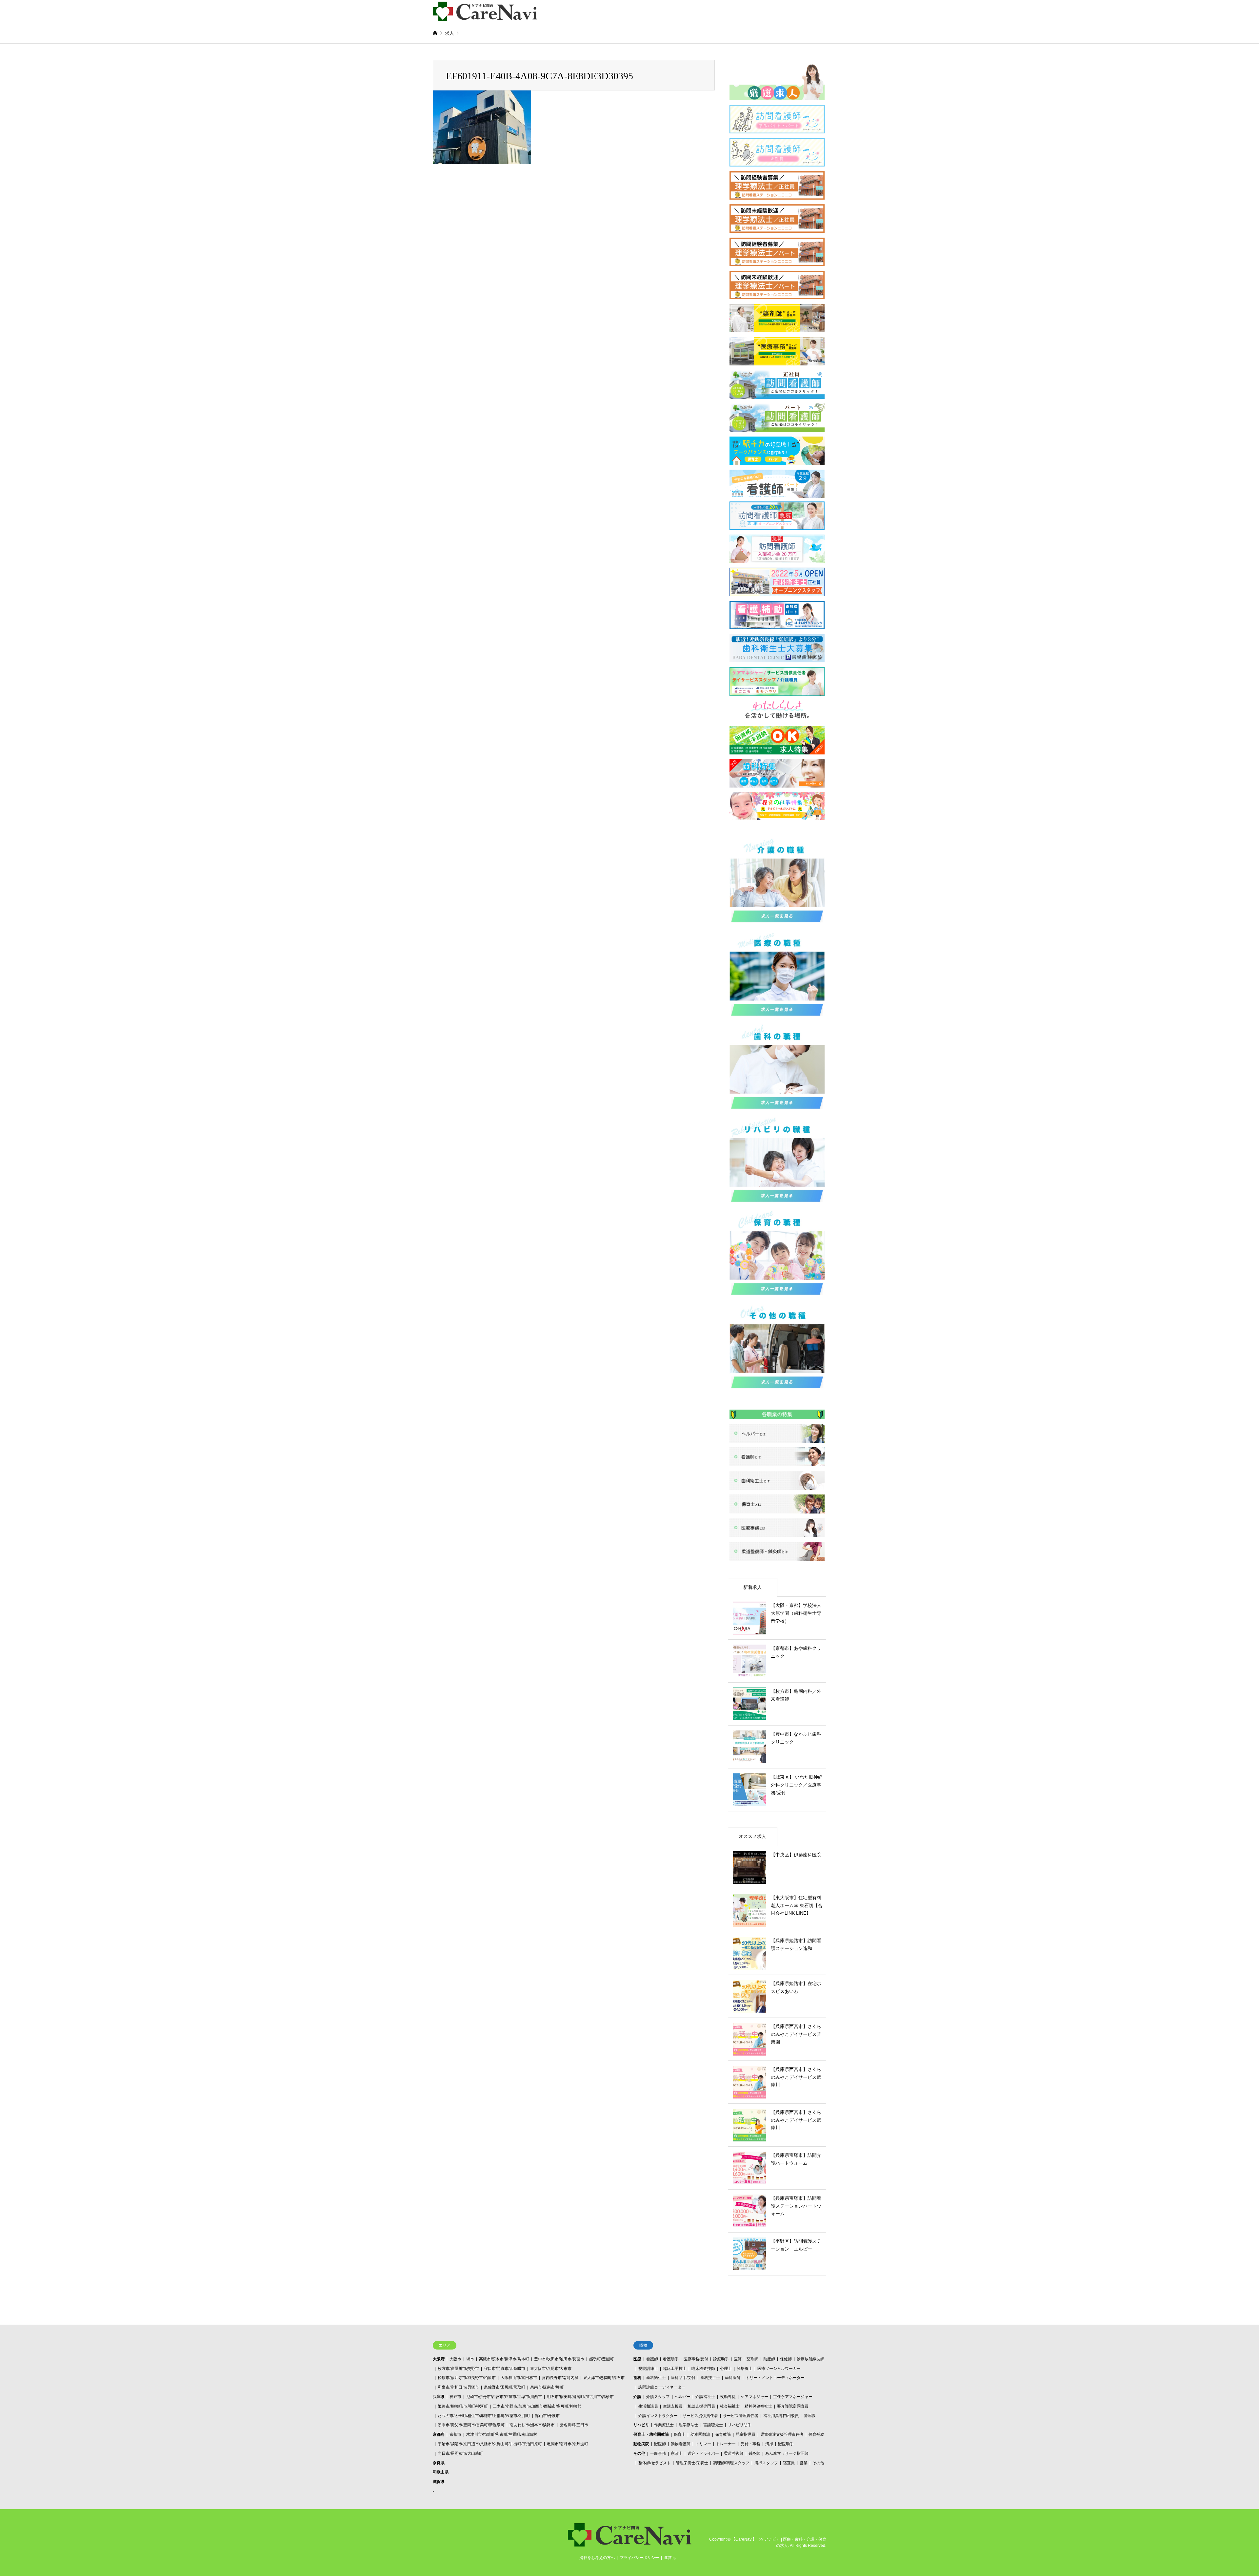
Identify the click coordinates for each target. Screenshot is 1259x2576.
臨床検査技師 (703, 2369)
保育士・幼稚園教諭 (651, 2434)
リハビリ (641, 2425)
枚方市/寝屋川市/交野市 (458, 2369)
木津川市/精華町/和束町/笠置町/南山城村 (502, 2434)
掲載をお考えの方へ (597, 2558)
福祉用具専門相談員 (781, 2416)
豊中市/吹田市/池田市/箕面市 (559, 2359)
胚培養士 (745, 2369)
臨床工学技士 (675, 2369)
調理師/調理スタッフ (731, 2463)
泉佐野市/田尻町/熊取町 (505, 2387)
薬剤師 (752, 2359)
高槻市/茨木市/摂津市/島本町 (504, 2359)
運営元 (670, 2558)
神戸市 (455, 2397)
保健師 (786, 2359)
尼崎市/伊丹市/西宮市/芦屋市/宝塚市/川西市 (504, 2397)
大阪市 (455, 2359)
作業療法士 (664, 2425)
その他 (639, 2453)
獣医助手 (786, 2444)
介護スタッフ (658, 2397)
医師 (738, 2359)
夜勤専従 (728, 2397)
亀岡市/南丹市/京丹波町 (568, 2444)
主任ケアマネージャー (793, 2397)
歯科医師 (733, 2378)
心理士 (726, 2369)
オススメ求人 (752, 1836)
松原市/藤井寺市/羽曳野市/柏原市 (467, 2378)
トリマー (703, 2444)
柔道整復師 (734, 2453)
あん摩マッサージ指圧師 (787, 2453)
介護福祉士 (705, 2397)
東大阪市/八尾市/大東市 (551, 2369)
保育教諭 (723, 2434)
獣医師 (660, 2444)
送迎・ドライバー (703, 2453)
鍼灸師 (754, 2453)
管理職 (809, 2416)
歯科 (637, 2378)
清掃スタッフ (766, 2463)
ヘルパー (683, 2397)
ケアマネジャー (754, 2397)
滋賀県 (439, 2482)
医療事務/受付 (696, 2359)
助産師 (769, 2359)
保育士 (680, 2434)
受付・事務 (750, 2444)
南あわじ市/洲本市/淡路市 (532, 2425)
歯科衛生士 (656, 2378)
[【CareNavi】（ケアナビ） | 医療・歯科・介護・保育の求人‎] (485, 11)
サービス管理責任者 (741, 2416)
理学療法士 (689, 2425)
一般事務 (658, 2453)
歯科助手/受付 (683, 2378)
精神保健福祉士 (758, 2406)
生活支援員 (673, 2406)
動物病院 (641, 2444)
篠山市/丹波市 (547, 2416)
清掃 (769, 2444)
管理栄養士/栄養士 (692, 2463)
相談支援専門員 (701, 2406)
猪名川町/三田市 (574, 2425)
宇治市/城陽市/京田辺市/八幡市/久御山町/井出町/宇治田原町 (490, 2444)
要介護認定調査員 (793, 2406)
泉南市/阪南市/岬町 (547, 2387)
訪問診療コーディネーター (662, 2387)
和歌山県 (441, 2472)
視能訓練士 (648, 2369)
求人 (450, 33)
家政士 (677, 2453)
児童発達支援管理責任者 (782, 2434)
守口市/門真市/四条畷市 (505, 2369)
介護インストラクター (658, 2416)
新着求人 (752, 1587)
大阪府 (439, 2359)
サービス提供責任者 (700, 2416)
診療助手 (721, 2359)
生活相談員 (648, 2406)
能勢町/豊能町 (601, 2359)
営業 (804, 2463)
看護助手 (671, 2359)
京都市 (455, 2434)
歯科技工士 (710, 2378)
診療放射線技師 (810, 2359)
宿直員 (789, 2463)
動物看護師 (681, 2444)
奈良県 (439, 2463)
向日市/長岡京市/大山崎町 (460, 2453)
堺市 (470, 2359)
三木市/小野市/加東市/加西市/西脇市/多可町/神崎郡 (537, 2406)
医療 (637, 2359)
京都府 (439, 2434)
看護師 (652, 2359)
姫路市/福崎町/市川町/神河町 (463, 2406)
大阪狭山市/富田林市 (519, 2378)
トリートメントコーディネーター (775, 2378)
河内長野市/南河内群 (560, 2378)
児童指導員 (746, 2434)
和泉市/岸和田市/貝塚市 (458, 2387)
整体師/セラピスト (655, 2463)
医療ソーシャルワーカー (779, 2369)
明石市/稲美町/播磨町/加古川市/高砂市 (580, 2397)
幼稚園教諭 (700, 2434)
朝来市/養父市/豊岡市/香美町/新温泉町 (471, 2425)
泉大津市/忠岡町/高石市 (604, 2378)
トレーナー (726, 2444)
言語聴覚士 (713, 2425)
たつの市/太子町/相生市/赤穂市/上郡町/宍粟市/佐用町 (484, 2416)
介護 (637, 2397)
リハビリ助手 (740, 2425)
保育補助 (816, 2434)
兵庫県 (439, 2397)
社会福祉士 (730, 2406)
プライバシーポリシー (639, 2558)
